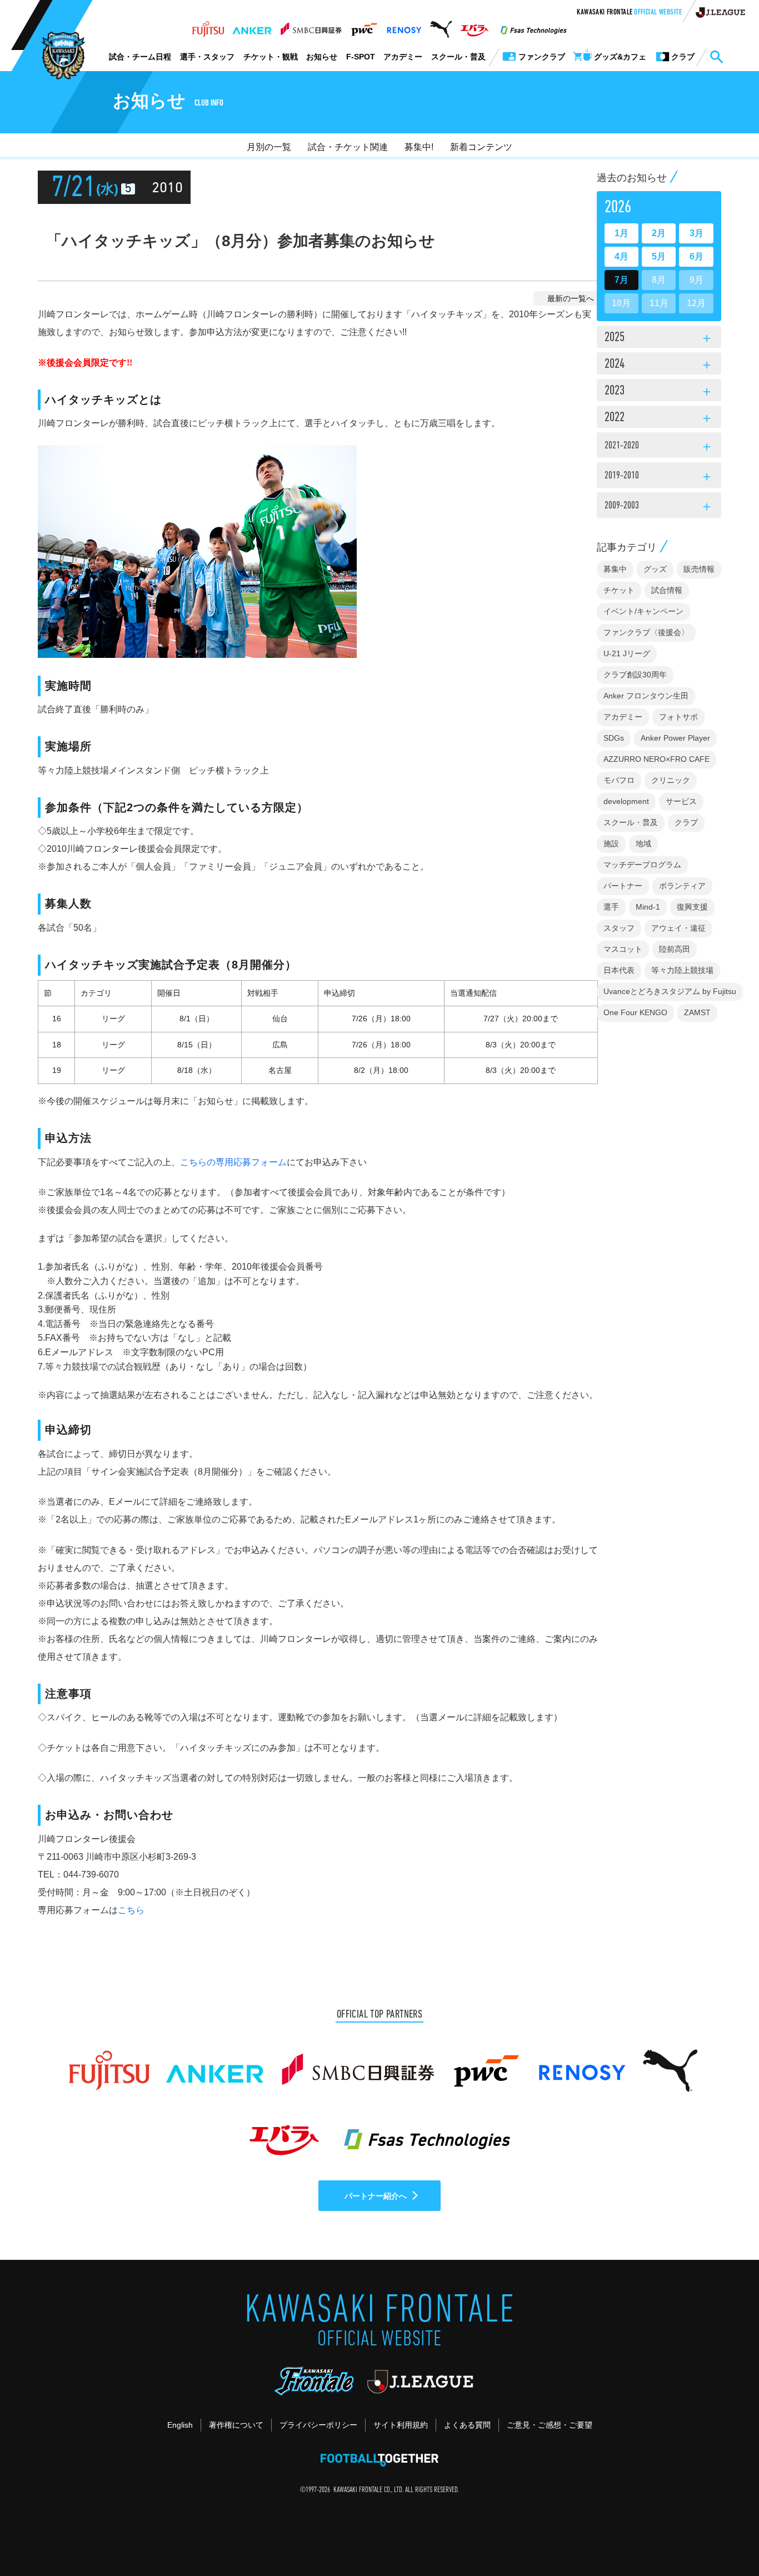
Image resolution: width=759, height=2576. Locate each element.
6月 (696, 256)
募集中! (419, 147)
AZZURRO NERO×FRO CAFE (656, 759)
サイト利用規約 (401, 2425)
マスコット (623, 949)
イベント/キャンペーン (643, 611)
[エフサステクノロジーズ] (533, 26)
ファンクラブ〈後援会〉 (646, 632)
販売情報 (699, 569)
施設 (611, 843)
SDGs (614, 738)
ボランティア (682, 886)
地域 (643, 843)
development (626, 801)
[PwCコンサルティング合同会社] (364, 26)
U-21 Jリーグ (627, 653)
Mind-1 (648, 907)
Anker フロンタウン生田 (646, 696)
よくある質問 (467, 2425)
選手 (611, 907)
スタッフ (619, 928)
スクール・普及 (458, 57)
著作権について (236, 2425)
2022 (659, 418)
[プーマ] (441, 26)
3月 (696, 233)
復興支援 (692, 907)
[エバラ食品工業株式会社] (474, 26)
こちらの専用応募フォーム (233, 1162)
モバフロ (619, 780)
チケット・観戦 (271, 57)
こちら (131, 1910)
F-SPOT (361, 57)
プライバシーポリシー (318, 2425)
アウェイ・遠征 (678, 928)
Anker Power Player (675, 738)
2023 (659, 392)
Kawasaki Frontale (629, 13)
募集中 (615, 569)
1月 (621, 233)
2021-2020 (659, 447)
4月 (621, 256)
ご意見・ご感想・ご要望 (550, 2425)
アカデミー (403, 57)
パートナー (623, 886)
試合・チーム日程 (140, 57)
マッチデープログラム (642, 865)
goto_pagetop (723, 2536)
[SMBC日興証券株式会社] (311, 26)
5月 (659, 256)
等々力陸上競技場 (682, 970)
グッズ (655, 569)
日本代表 (619, 970)
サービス (681, 801)
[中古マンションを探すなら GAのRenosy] (404, 26)
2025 (659, 338)
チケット (619, 590)
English (180, 2425)
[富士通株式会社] (208, 26)
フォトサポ (678, 717)
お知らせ (322, 57)
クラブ (686, 822)
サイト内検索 (716, 57)
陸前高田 (675, 949)
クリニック (671, 780)
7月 (621, 280)
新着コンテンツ (481, 147)
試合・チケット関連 (348, 147)
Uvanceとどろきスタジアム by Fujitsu (670, 991)
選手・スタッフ (207, 57)
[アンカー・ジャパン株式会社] (252, 26)
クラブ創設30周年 (635, 675)
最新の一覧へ (571, 298)
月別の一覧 (269, 147)
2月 (659, 233)
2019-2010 (659, 477)
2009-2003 (659, 507)
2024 (659, 365)
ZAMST (697, 1012)
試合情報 (667, 590)
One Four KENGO (635, 1012)
